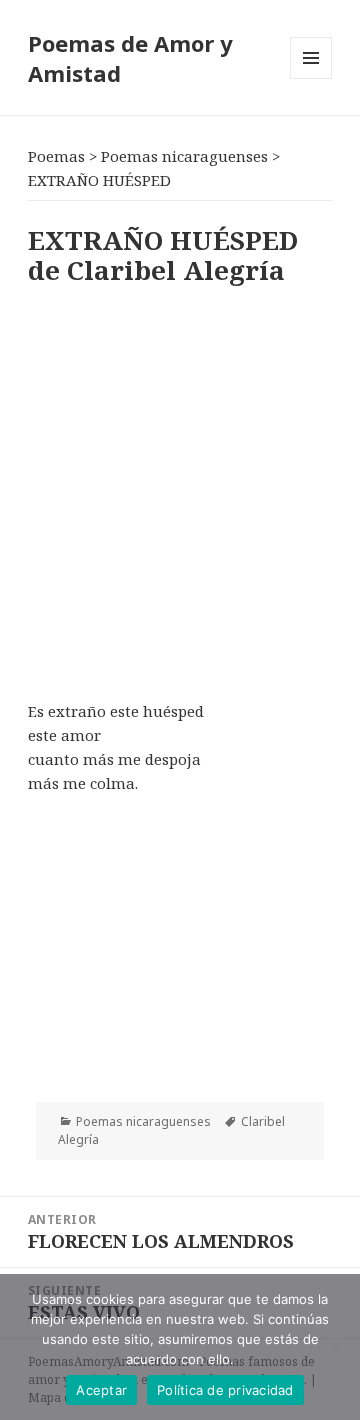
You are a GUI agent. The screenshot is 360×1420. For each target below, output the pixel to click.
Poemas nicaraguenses (143, 1121)
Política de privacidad (225, 1390)
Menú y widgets (311, 78)
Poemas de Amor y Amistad (130, 58)
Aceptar (101, 1390)
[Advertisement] (180, 489)
